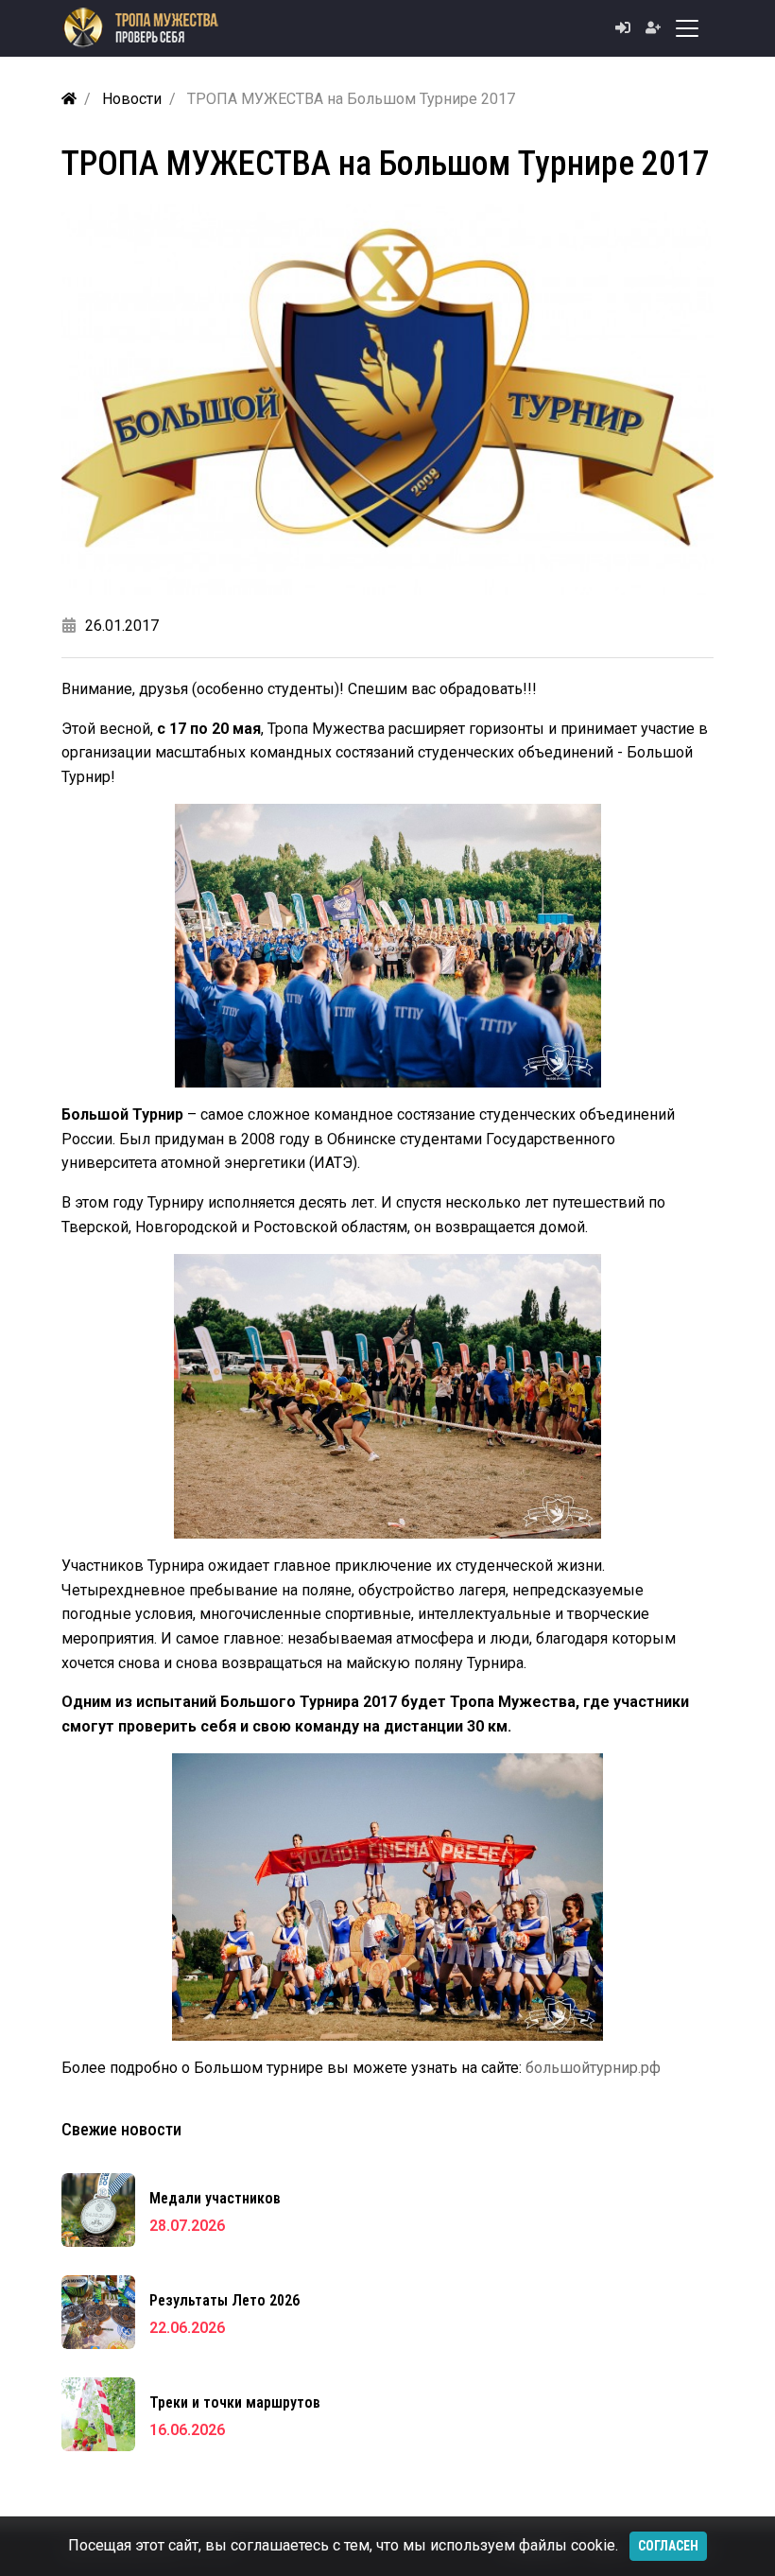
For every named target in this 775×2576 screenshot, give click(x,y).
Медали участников (215, 2198)
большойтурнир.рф (593, 2068)
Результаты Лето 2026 (224, 2300)
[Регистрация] (646, 28)
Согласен (668, 2546)
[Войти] (623, 28)
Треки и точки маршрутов (235, 2402)
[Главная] (69, 99)
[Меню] (687, 28)
